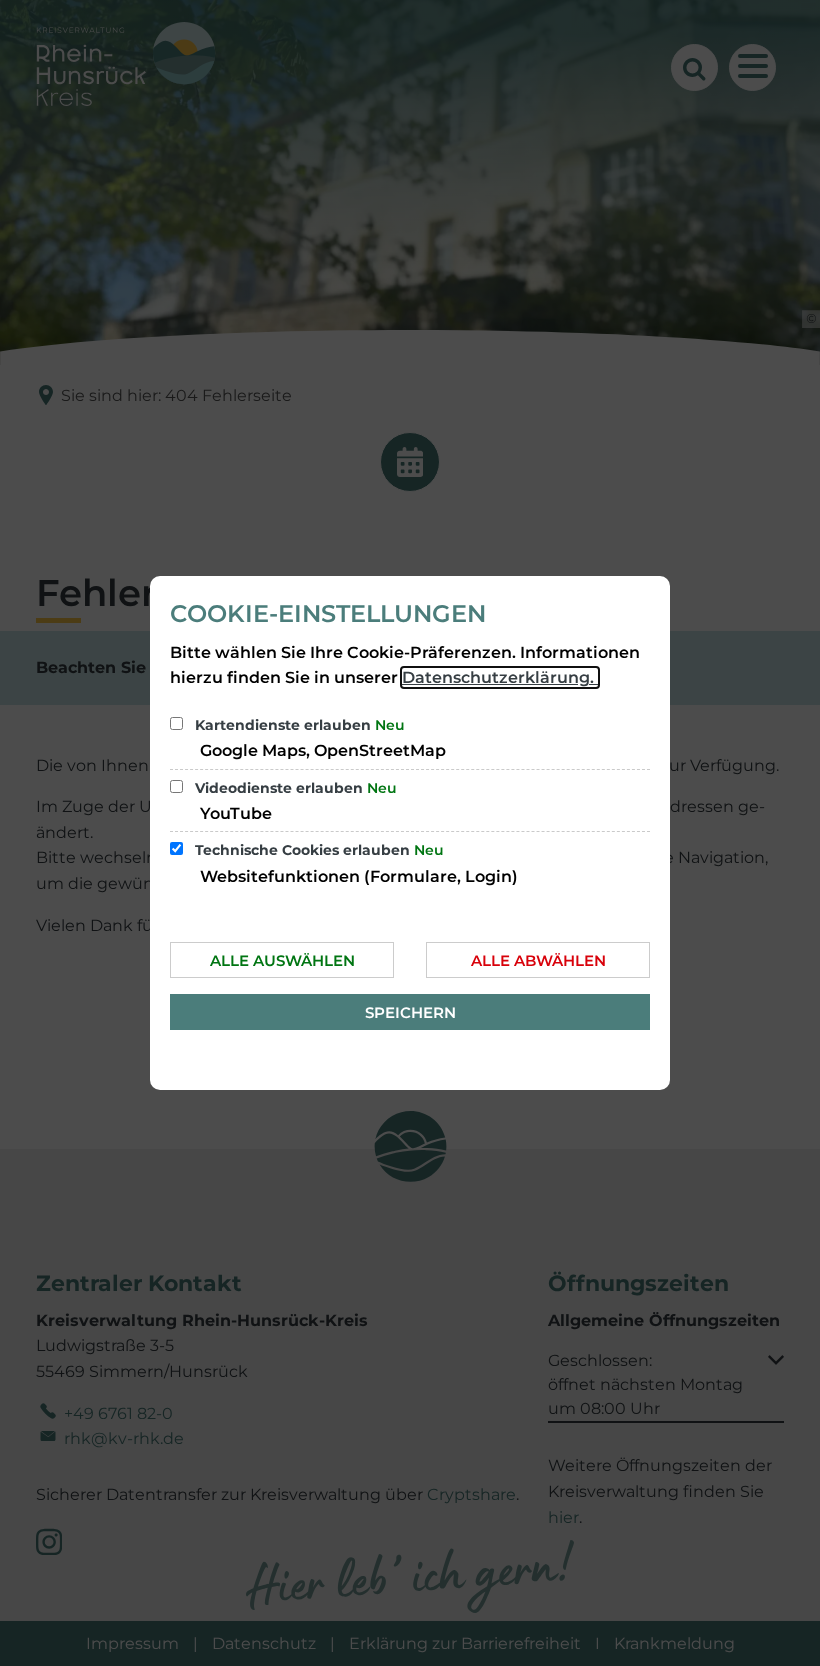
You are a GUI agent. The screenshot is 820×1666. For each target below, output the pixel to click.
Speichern (410, 1012)
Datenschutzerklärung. (500, 677)
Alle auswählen (282, 960)
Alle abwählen (538, 960)
